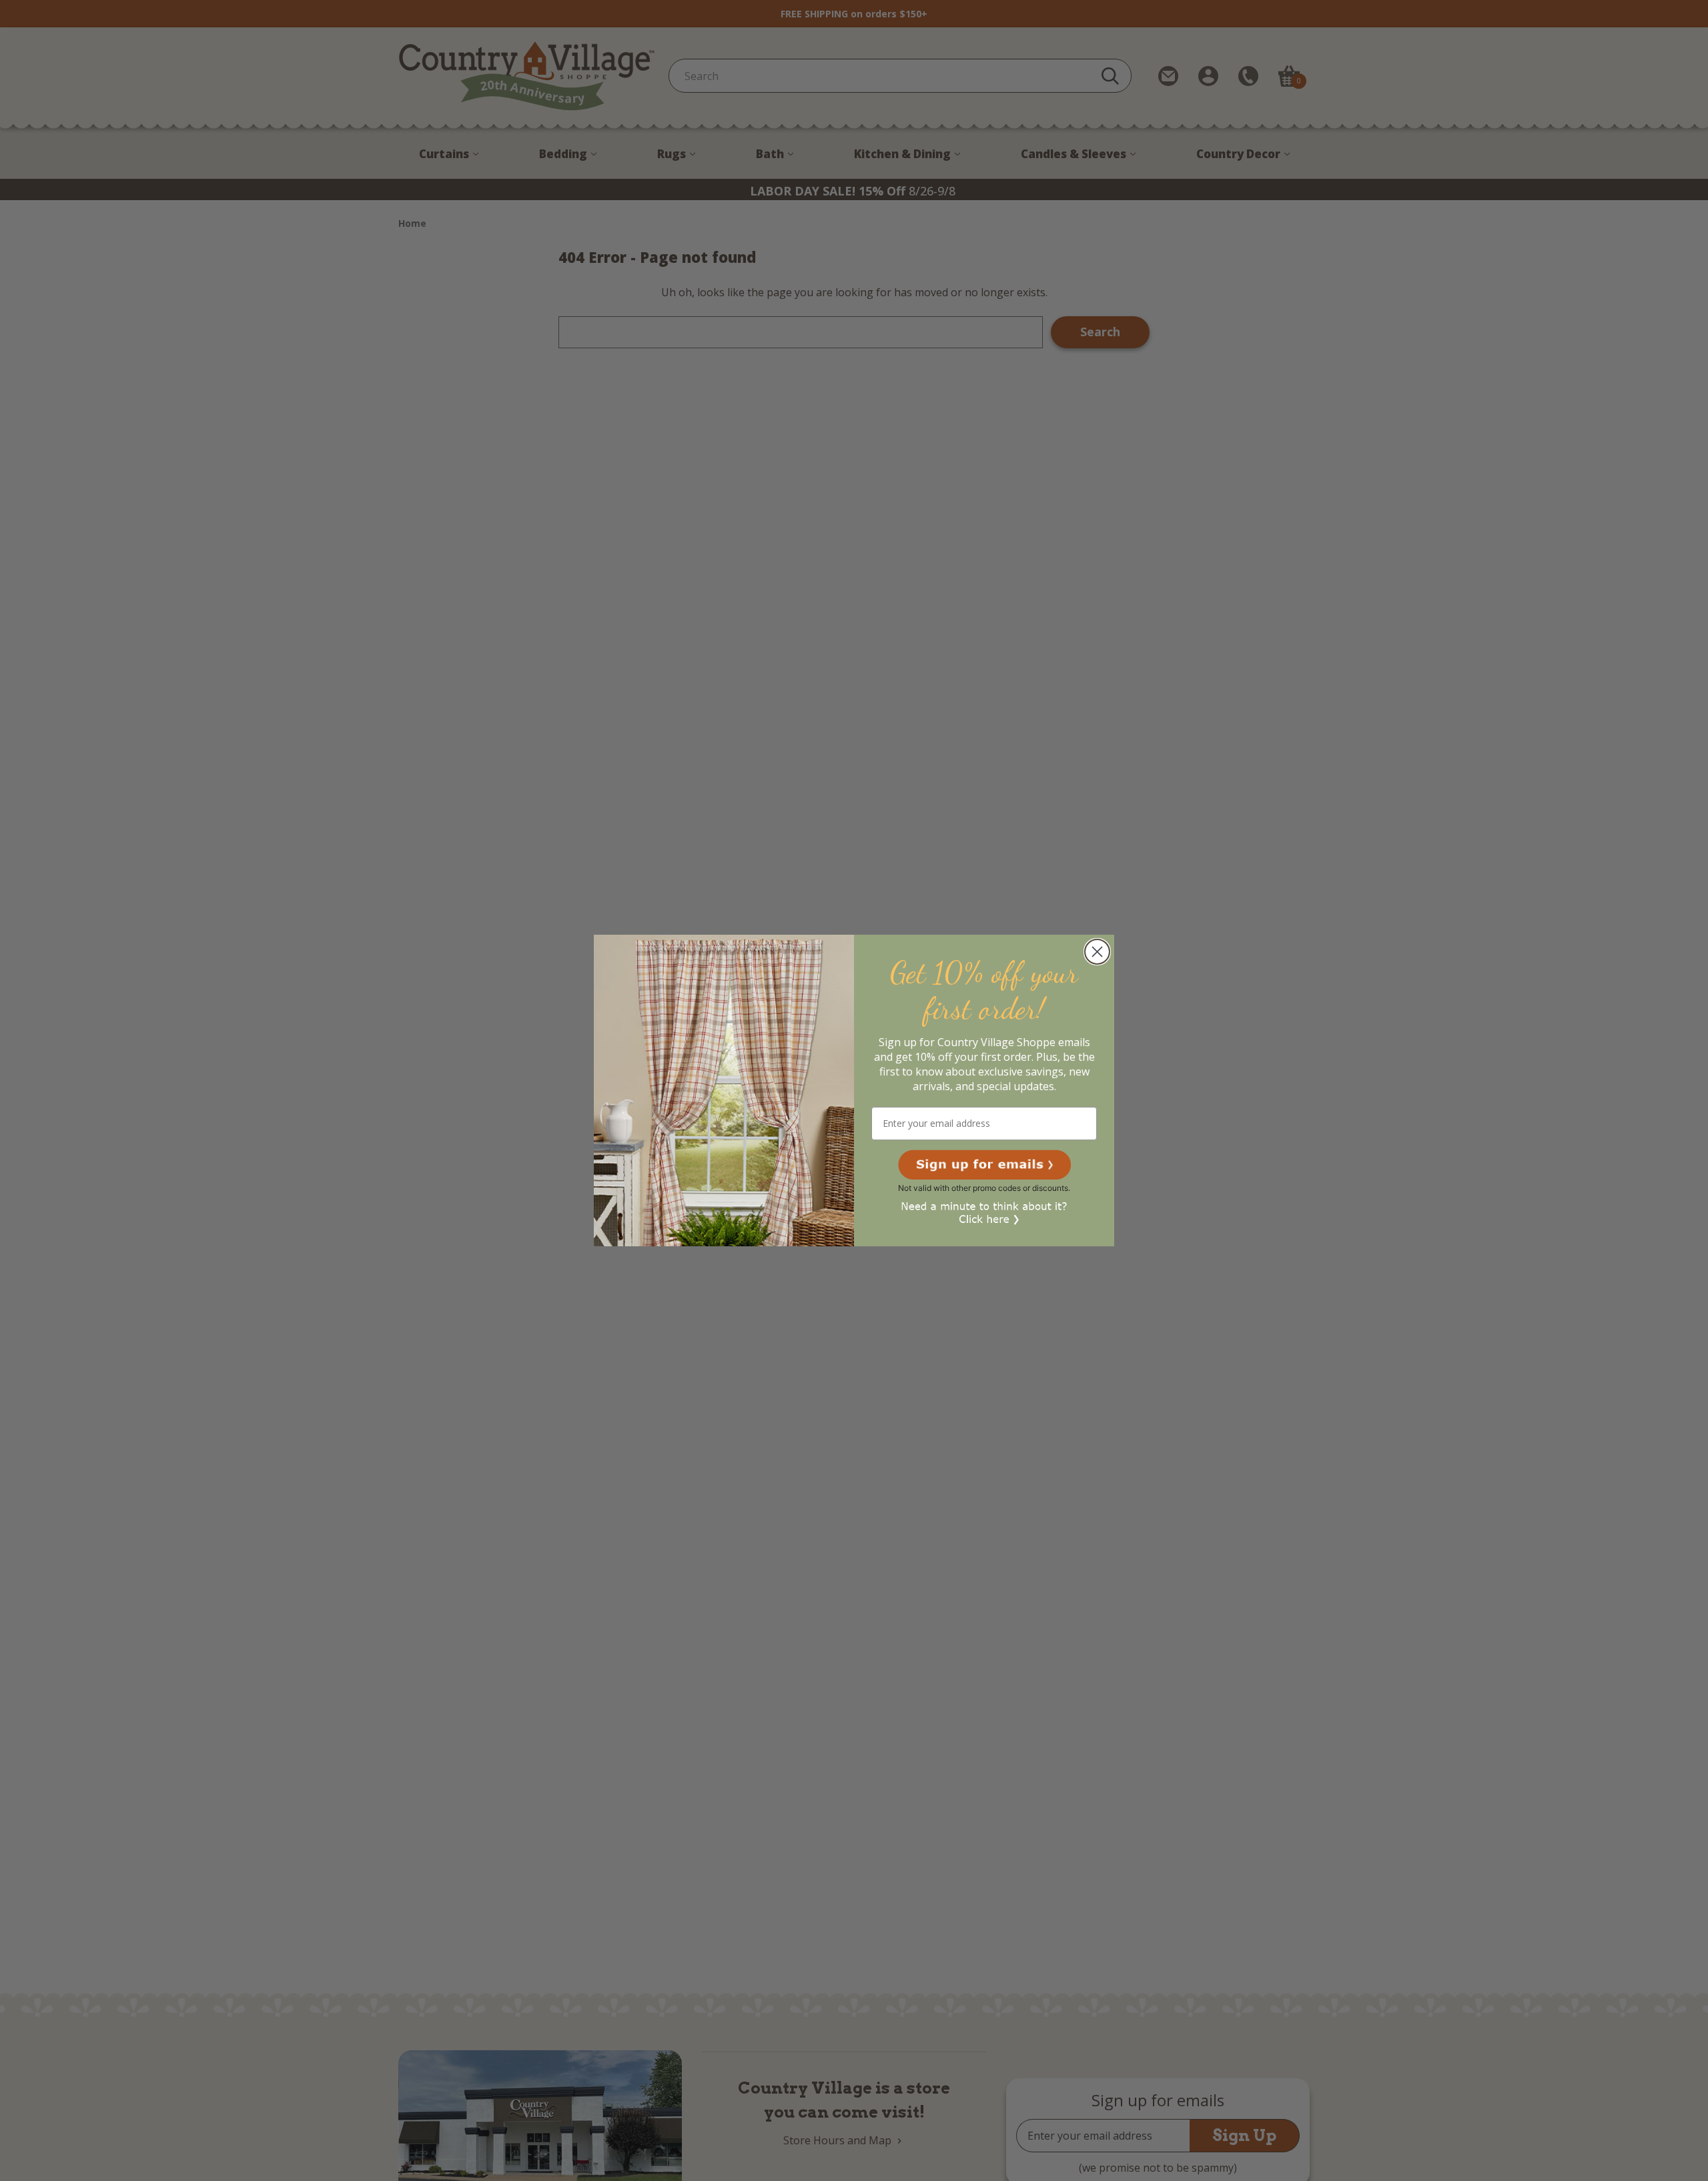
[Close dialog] (1097, 952)
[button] (984, 1165)
